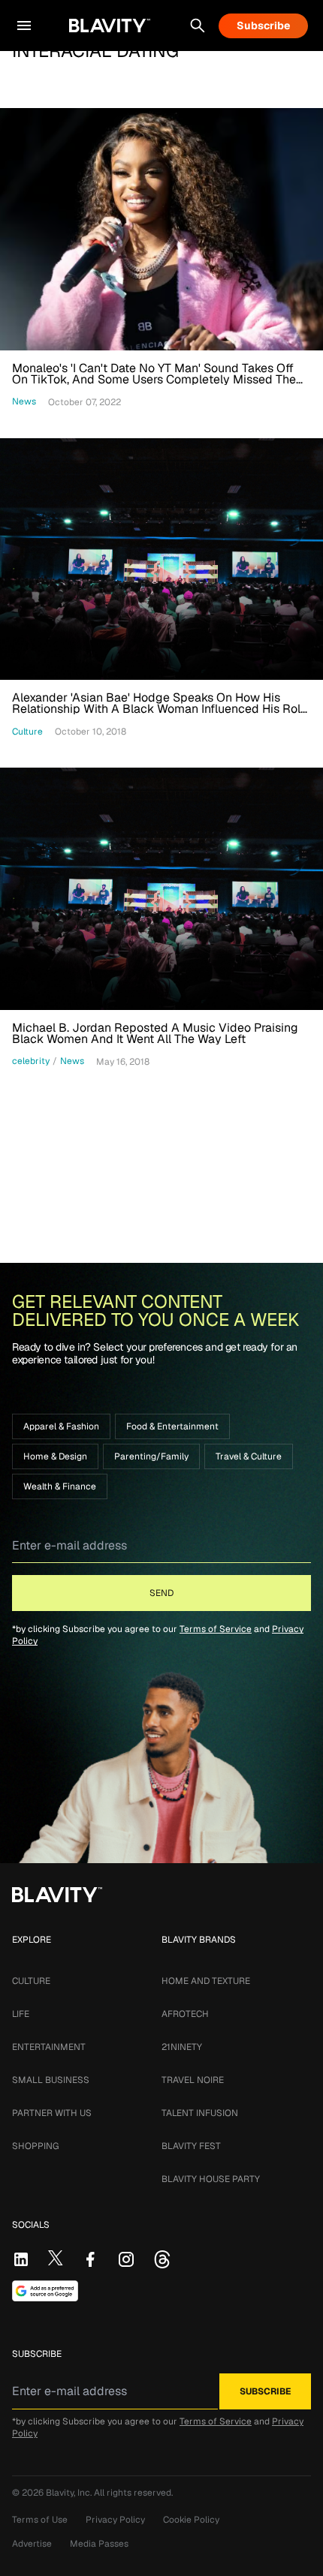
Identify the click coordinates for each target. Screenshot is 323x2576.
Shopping (35, 2146)
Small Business (51, 2080)
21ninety (182, 2047)
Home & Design (55, 1456)
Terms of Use (40, 2520)
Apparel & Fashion (61, 1426)
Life (21, 2014)
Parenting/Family (151, 1456)
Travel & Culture (249, 1456)
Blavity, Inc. (70, 2493)
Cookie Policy (191, 2520)
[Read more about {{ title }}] (161, 229)
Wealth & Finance (60, 1486)
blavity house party (211, 2179)
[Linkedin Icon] (21, 2259)
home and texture (206, 1981)
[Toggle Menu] (24, 26)
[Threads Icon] (162, 2259)
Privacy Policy (115, 2520)
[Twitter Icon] (56, 2258)
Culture (31, 1981)
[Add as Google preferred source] (45, 2291)
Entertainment (49, 2047)
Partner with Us (52, 2113)
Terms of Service (216, 1629)
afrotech (185, 2014)
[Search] (198, 26)
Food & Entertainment (172, 1426)
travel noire (193, 2080)
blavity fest (191, 2146)
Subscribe (263, 26)
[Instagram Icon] (126, 2259)
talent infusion (200, 2113)
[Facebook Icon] (90, 2259)
